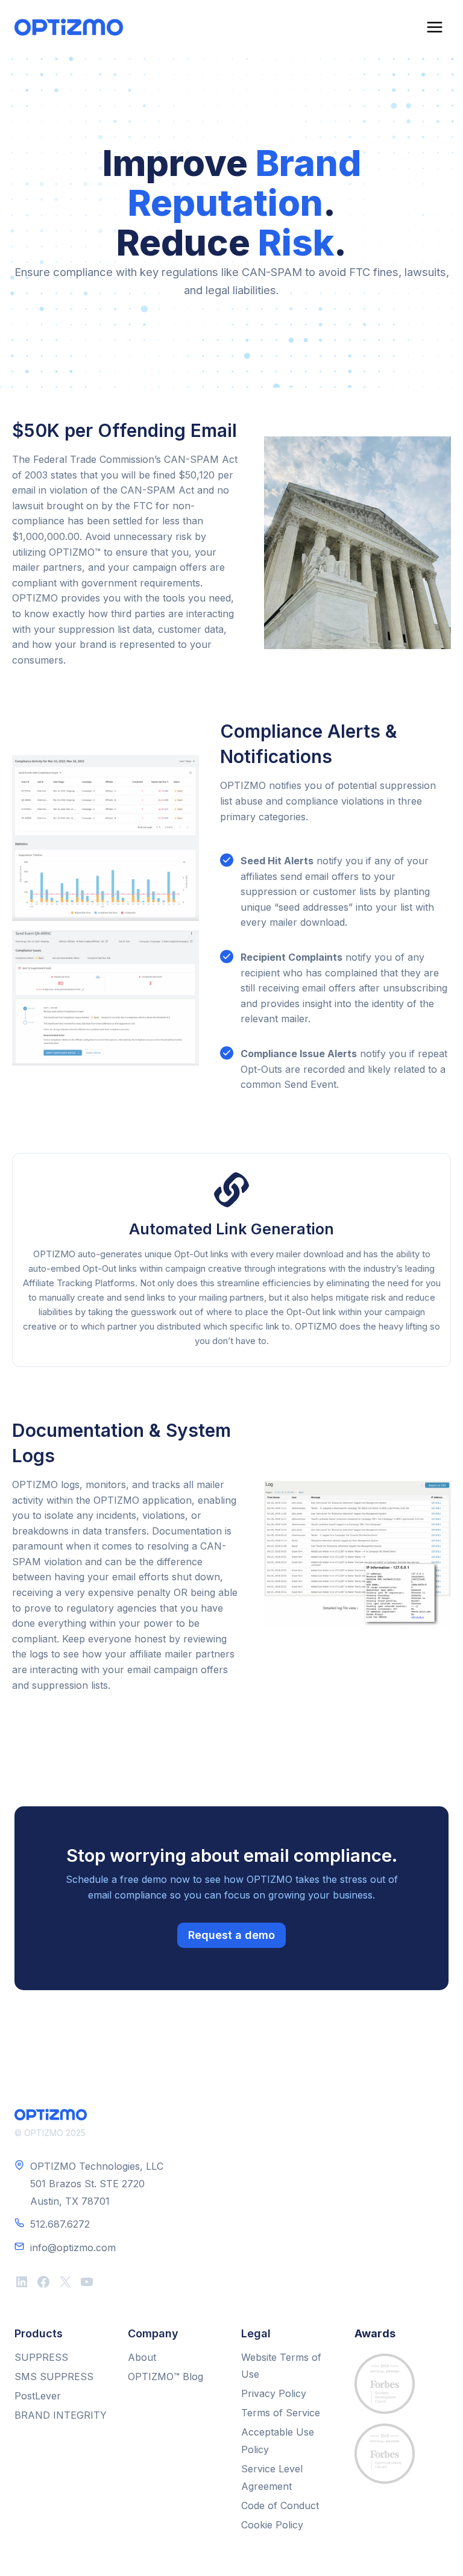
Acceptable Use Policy (278, 2441)
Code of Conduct (280, 2505)
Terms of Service (281, 2413)
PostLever (38, 2396)
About (142, 2357)
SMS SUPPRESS (54, 2377)
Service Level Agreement (272, 2477)
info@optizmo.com (73, 2248)
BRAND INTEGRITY (61, 2415)
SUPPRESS (41, 2357)
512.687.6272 (60, 2224)
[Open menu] (434, 27)
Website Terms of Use (281, 2366)
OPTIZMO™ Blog (165, 2377)
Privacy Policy (274, 2393)
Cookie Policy (272, 2525)
